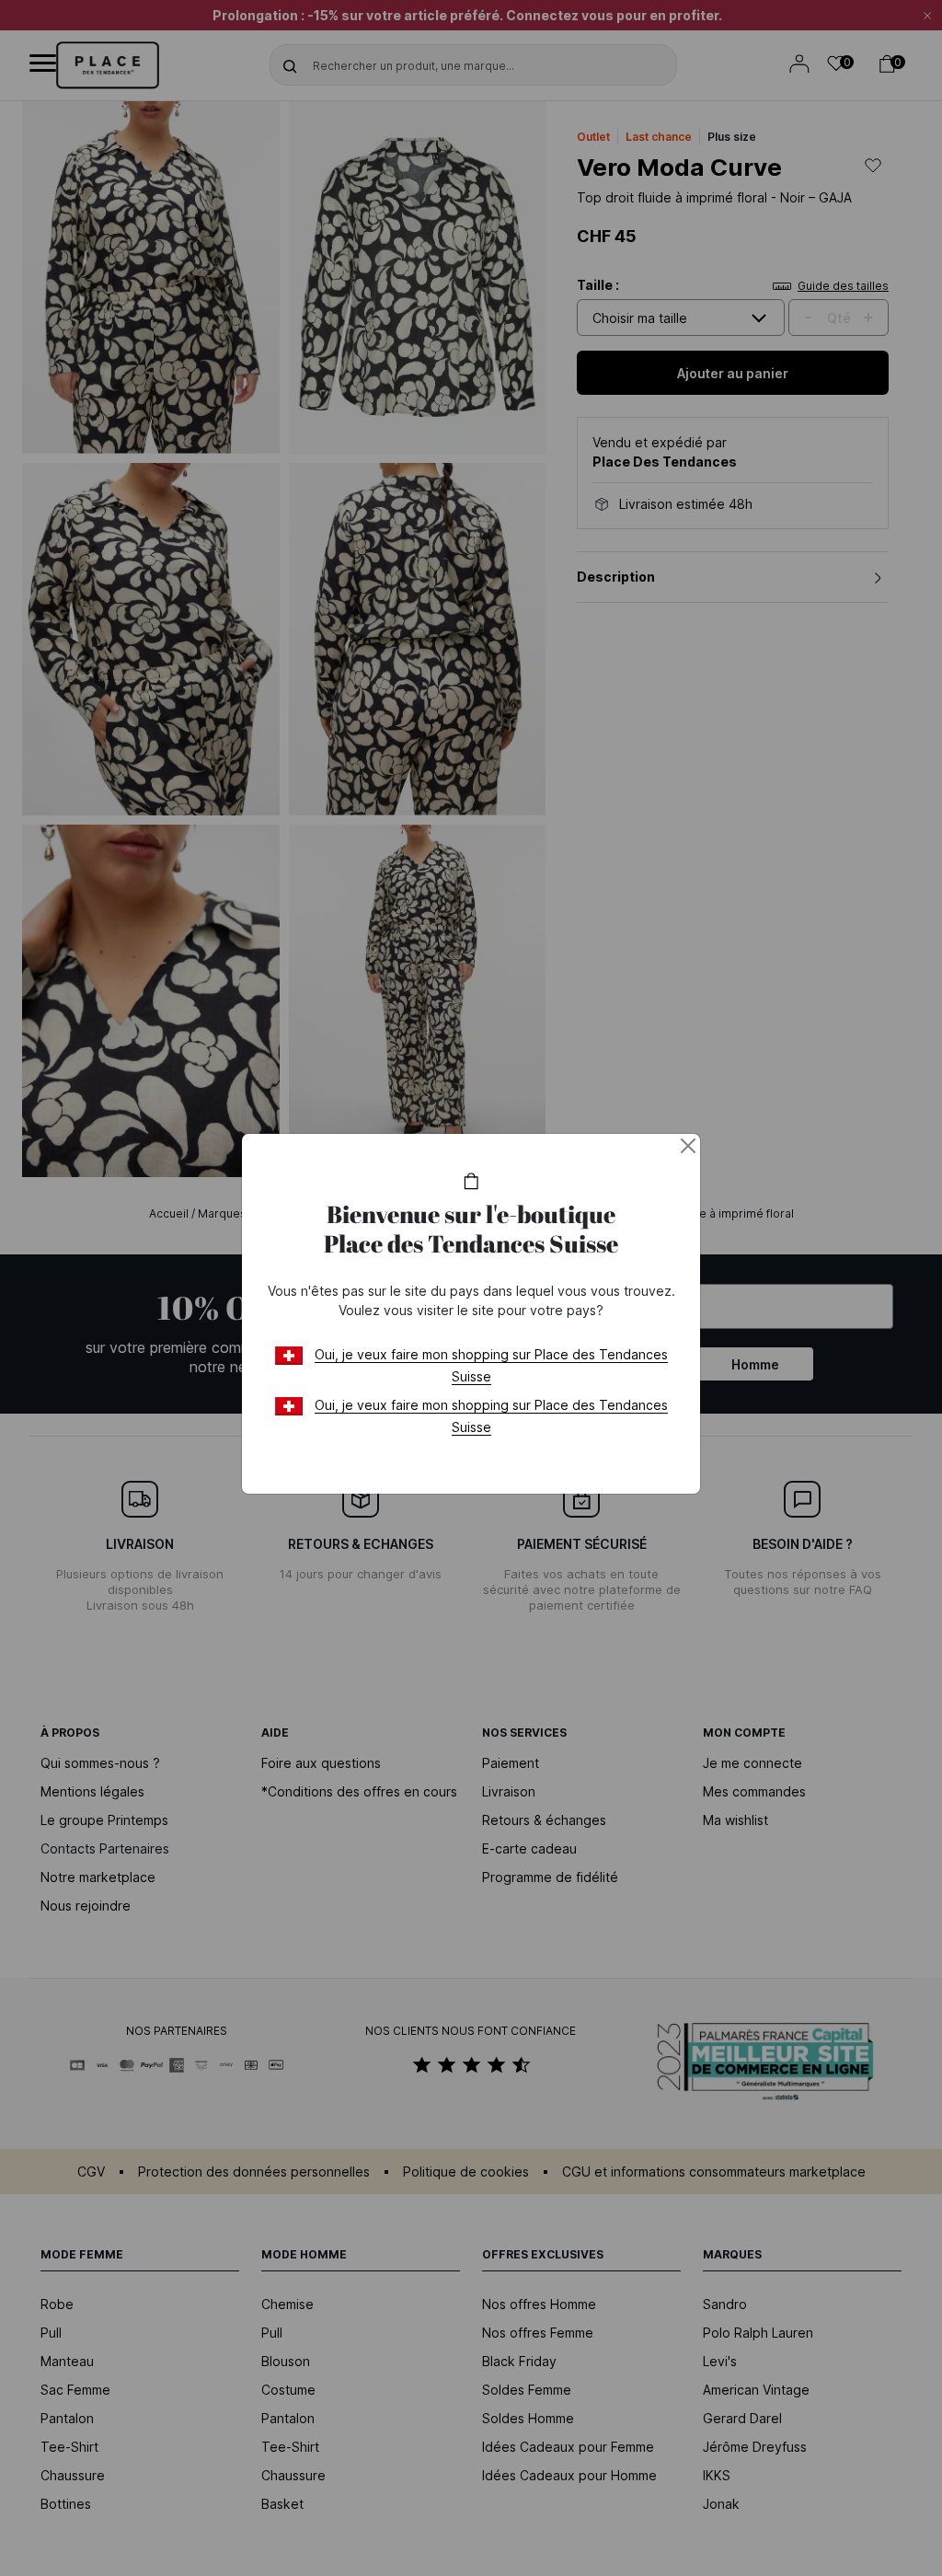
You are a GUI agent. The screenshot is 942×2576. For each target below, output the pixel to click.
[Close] (688, 1146)
